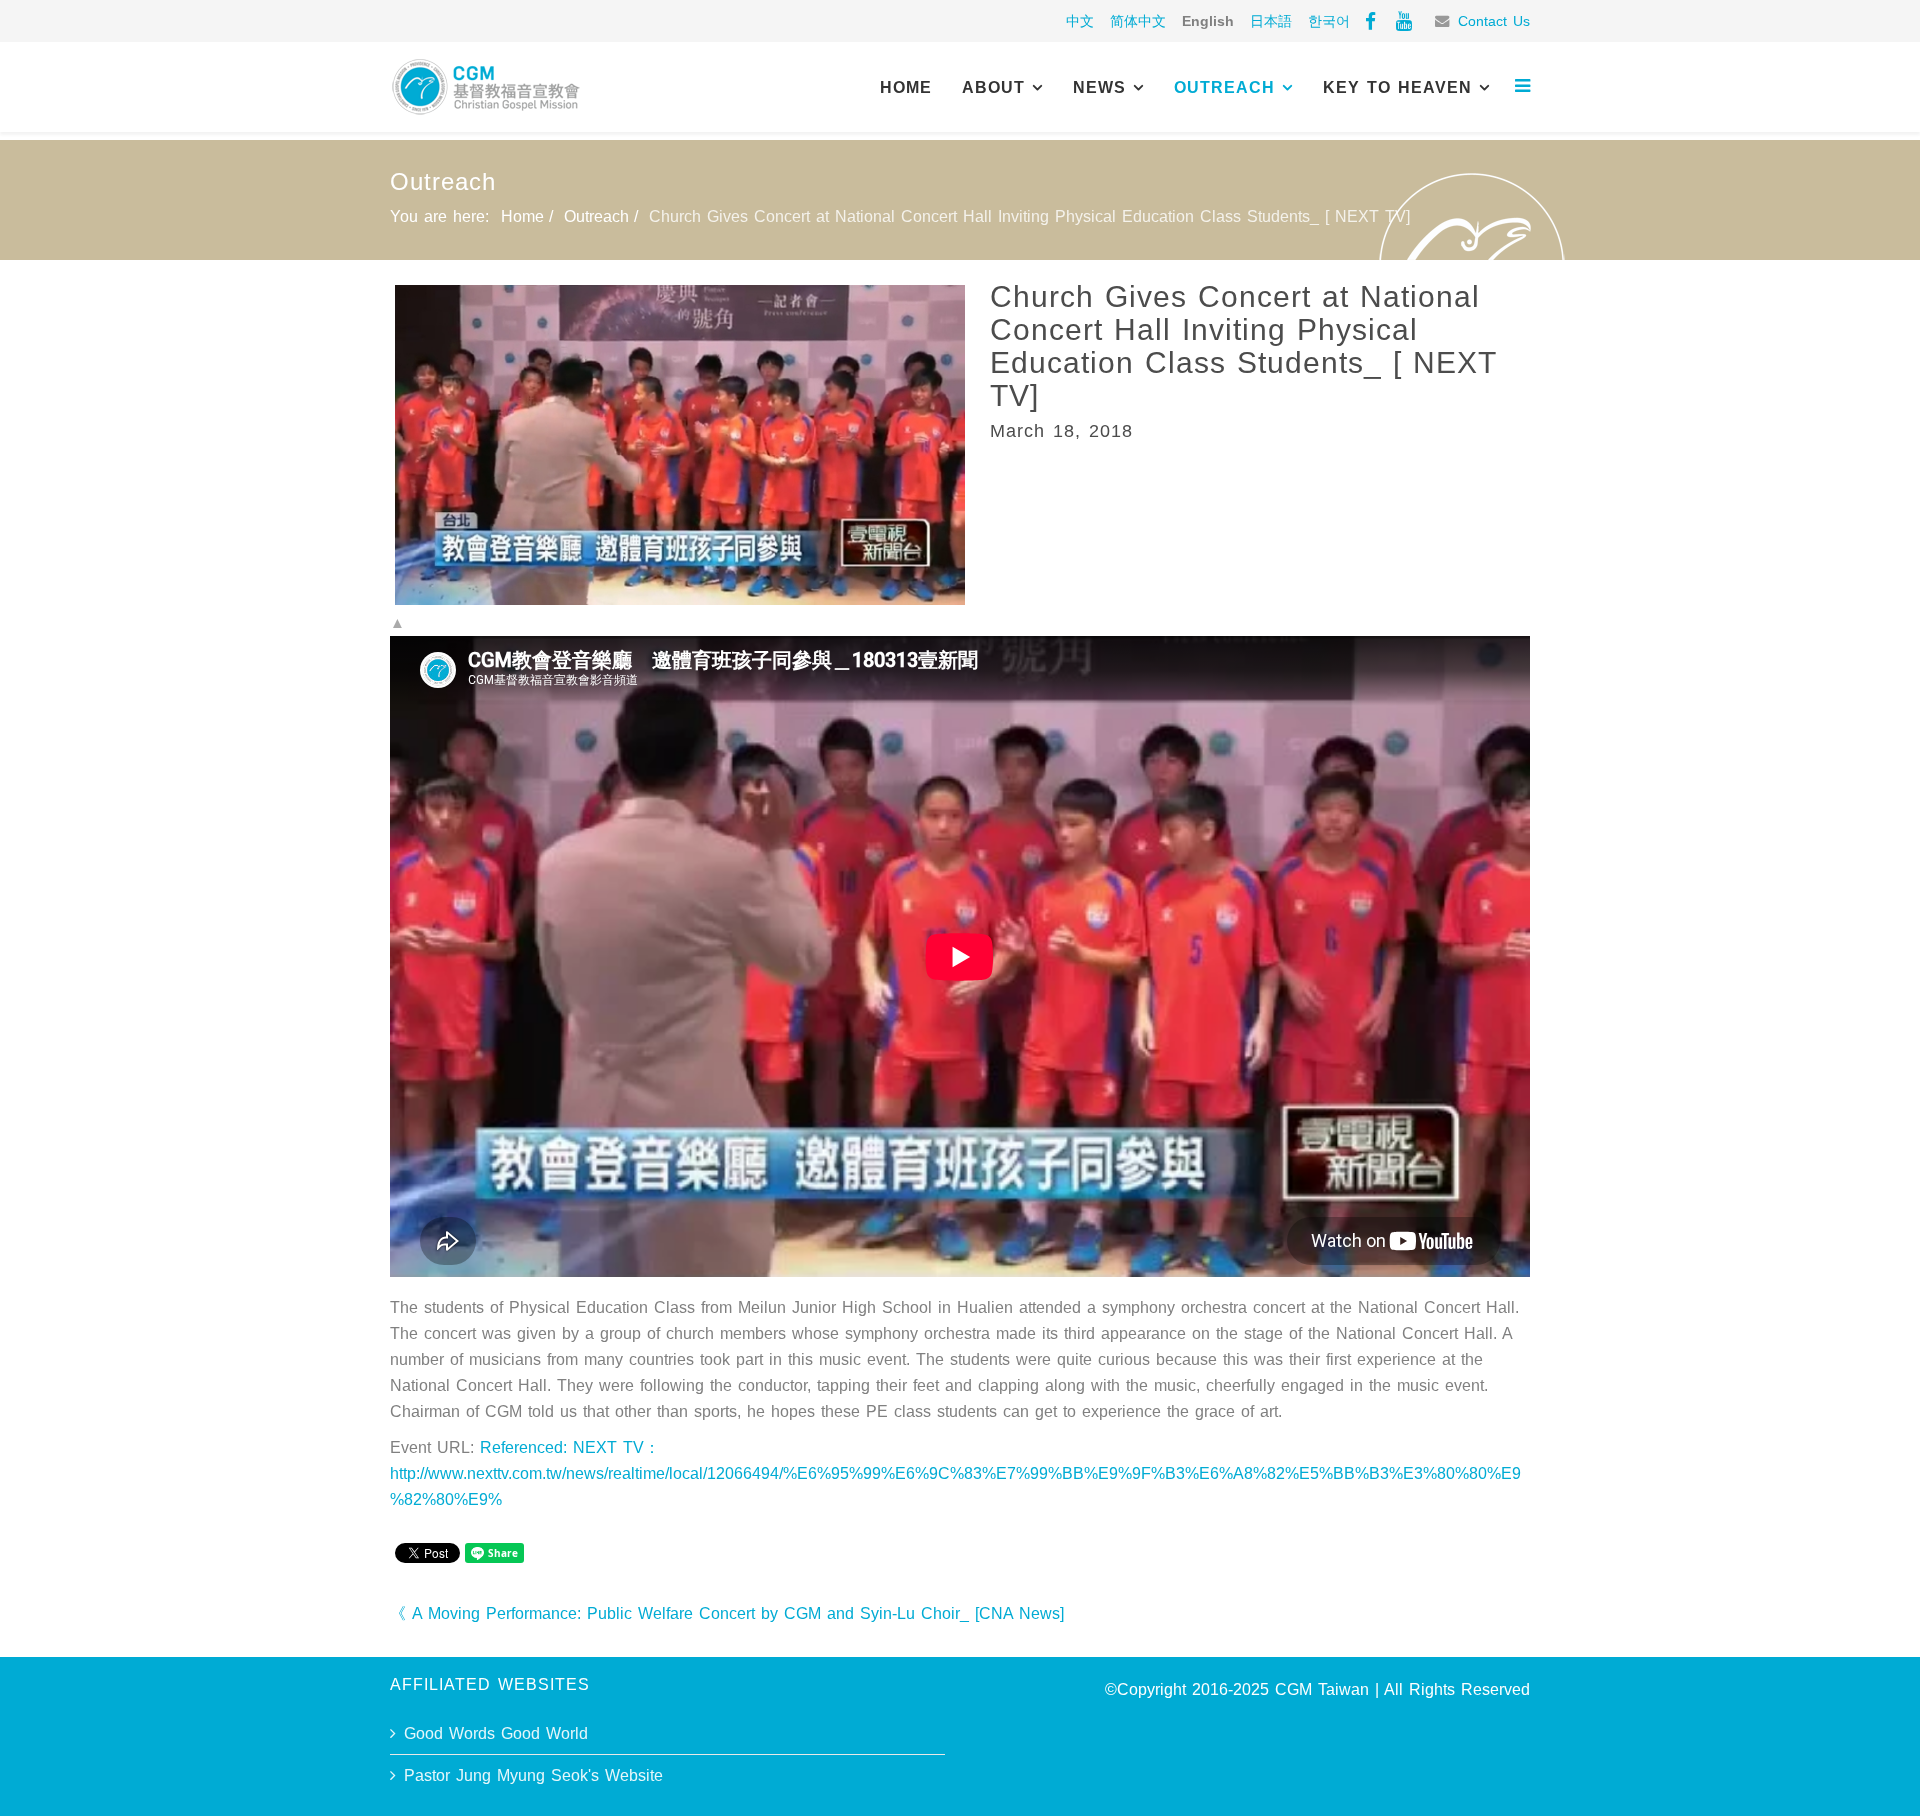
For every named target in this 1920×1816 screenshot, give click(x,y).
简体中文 (1138, 21)
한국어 (1329, 21)
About (993, 87)
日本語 (1271, 21)
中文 (1080, 21)
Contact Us (1494, 21)
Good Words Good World (496, 1733)
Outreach (1224, 87)
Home (906, 87)
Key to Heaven (1397, 87)
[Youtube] (1404, 21)
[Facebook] (1370, 21)
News (1099, 87)
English (1208, 21)
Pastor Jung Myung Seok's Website (533, 1775)
